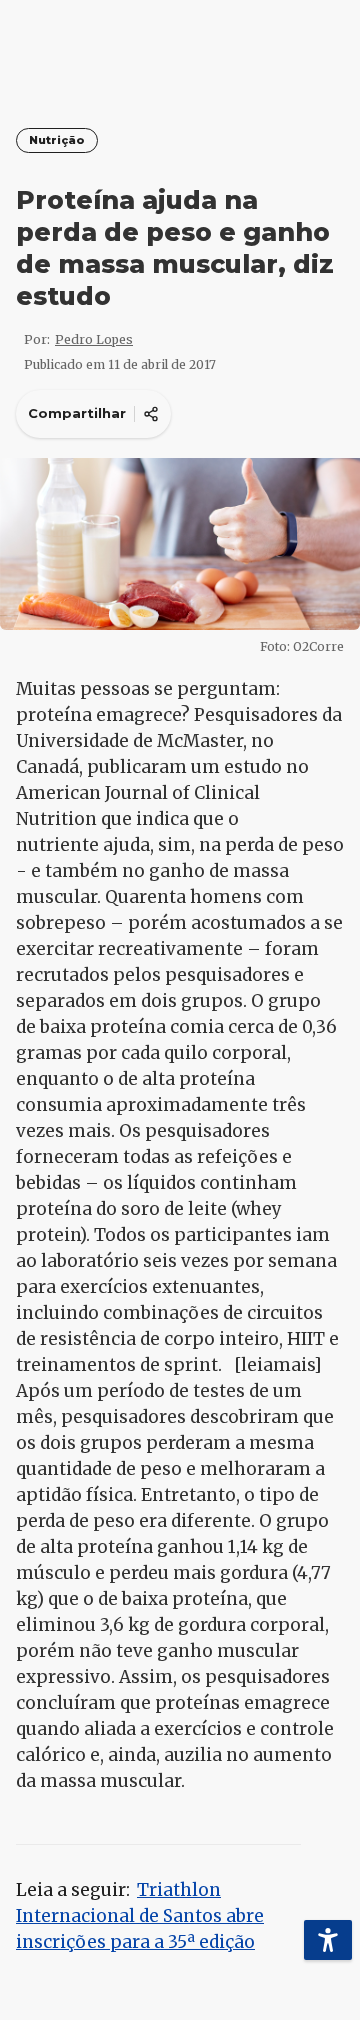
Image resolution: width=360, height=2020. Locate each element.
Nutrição (57, 140)
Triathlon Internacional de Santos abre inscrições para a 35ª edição (140, 1916)
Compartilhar (77, 413)
